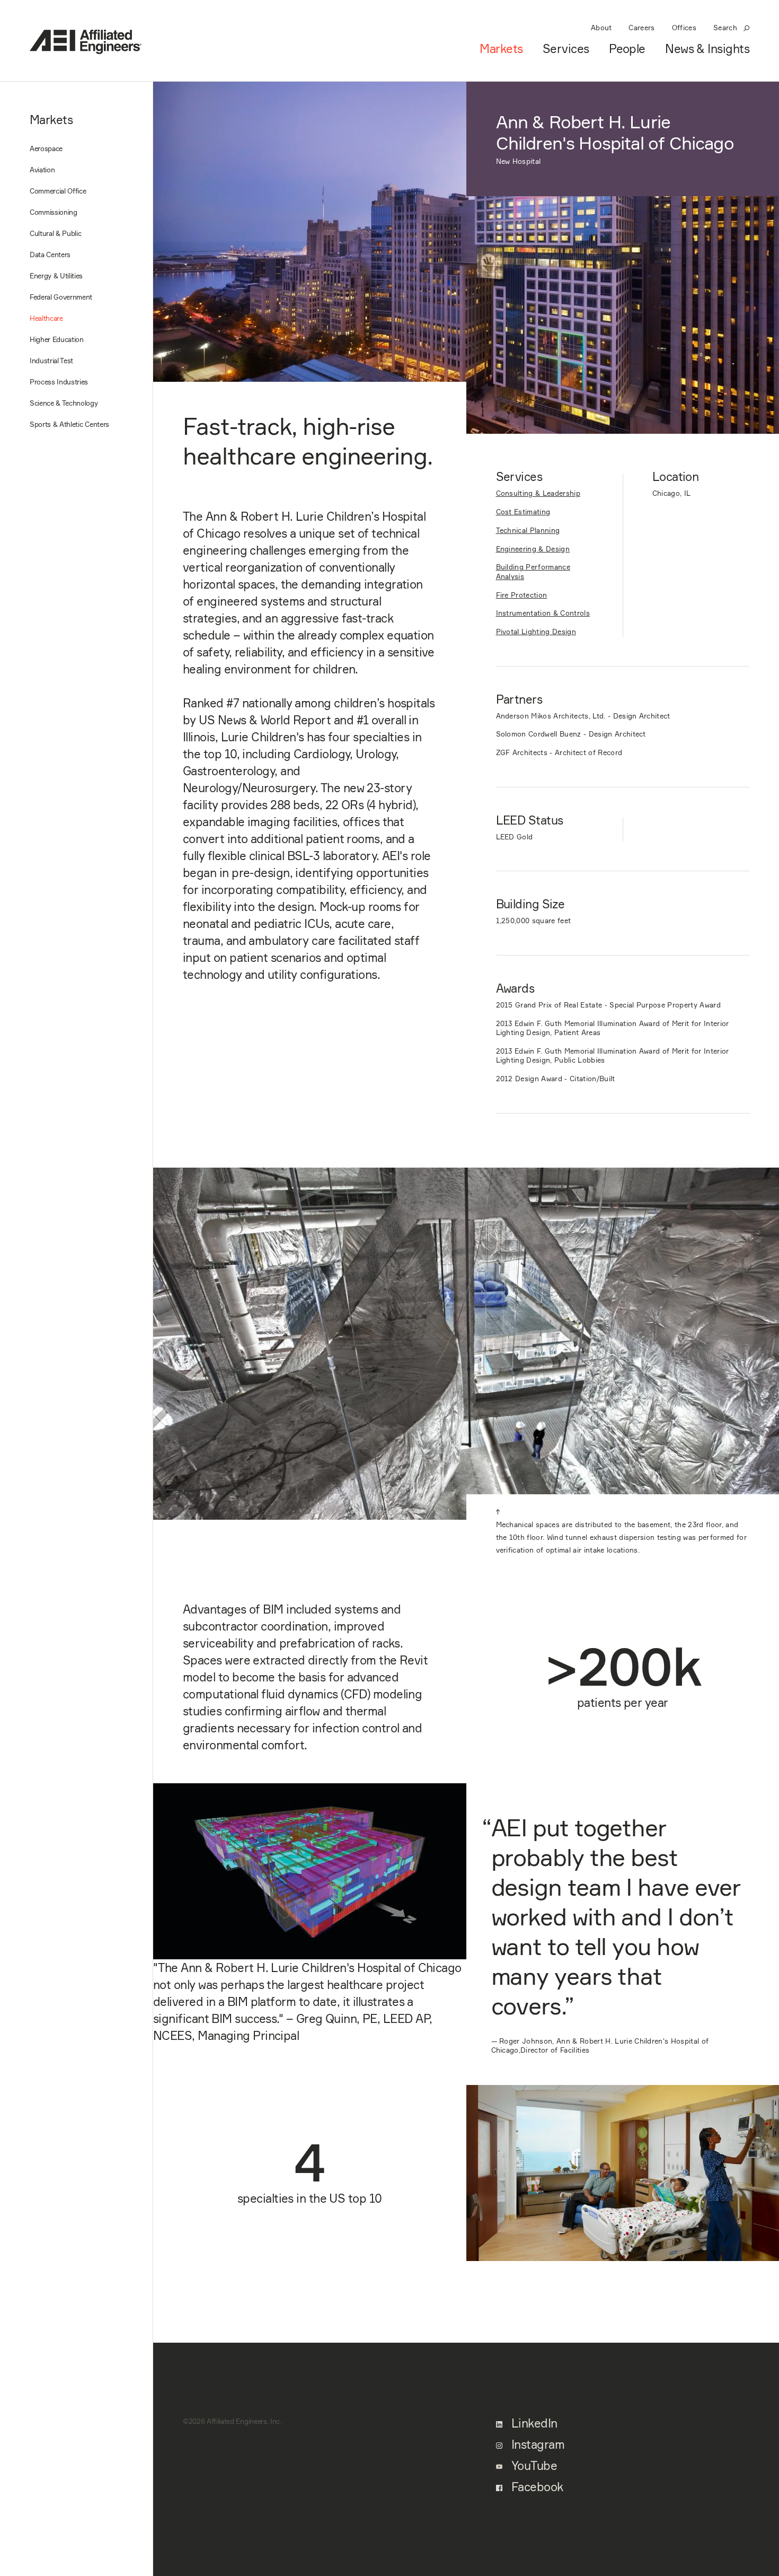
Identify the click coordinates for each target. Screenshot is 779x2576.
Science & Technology (64, 403)
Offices (684, 28)
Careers (641, 28)
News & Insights (707, 49)
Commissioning (54, 212)
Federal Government (61, 297)
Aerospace (46, 148)
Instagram (537, 2444)
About (601, 28)
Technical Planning (528, 530)
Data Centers (50, 255)
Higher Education (57, 339)
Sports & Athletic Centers (69, 424)
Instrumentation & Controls (543, 613)
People (627, 49)
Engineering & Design (533, 549)
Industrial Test (51, 361)
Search (725, 28)
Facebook (536, 2487)
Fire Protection (522, 595)
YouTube (533, 2466)
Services (566, 49)
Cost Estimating (523, 512)
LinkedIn (533, 2423)
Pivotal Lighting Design (536, 632)
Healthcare (46, 318)
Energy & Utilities (56, 276)
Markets (501, 49)
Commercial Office (58, 191)
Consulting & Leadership (538, 493)
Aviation (42, 170)
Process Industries (59, 382)
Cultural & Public (55, 233)
